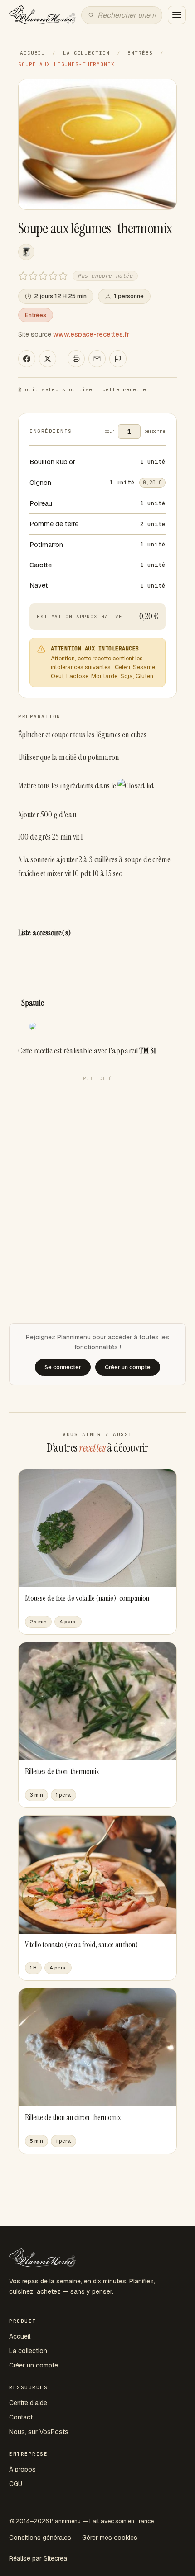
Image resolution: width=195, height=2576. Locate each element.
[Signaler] (118, 359)
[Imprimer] (76, 359)
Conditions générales (40, 2538)
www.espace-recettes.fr (91, 334)
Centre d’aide (28, 2403)
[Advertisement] (97, 1182)
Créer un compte (34, 2365)
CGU (16, 2484)
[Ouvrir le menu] (177, 15)
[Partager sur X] (48, 359)
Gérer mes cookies (110, 2538)
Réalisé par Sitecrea (38, 2558)
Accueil (32, 53)
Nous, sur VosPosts (39, 2432)
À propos (22, 2469)
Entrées (140, 53)
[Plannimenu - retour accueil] (42, 2258)
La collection (86, 53)
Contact (21, 2417)
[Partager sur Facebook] (27, 359)
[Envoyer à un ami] (97, 359)
